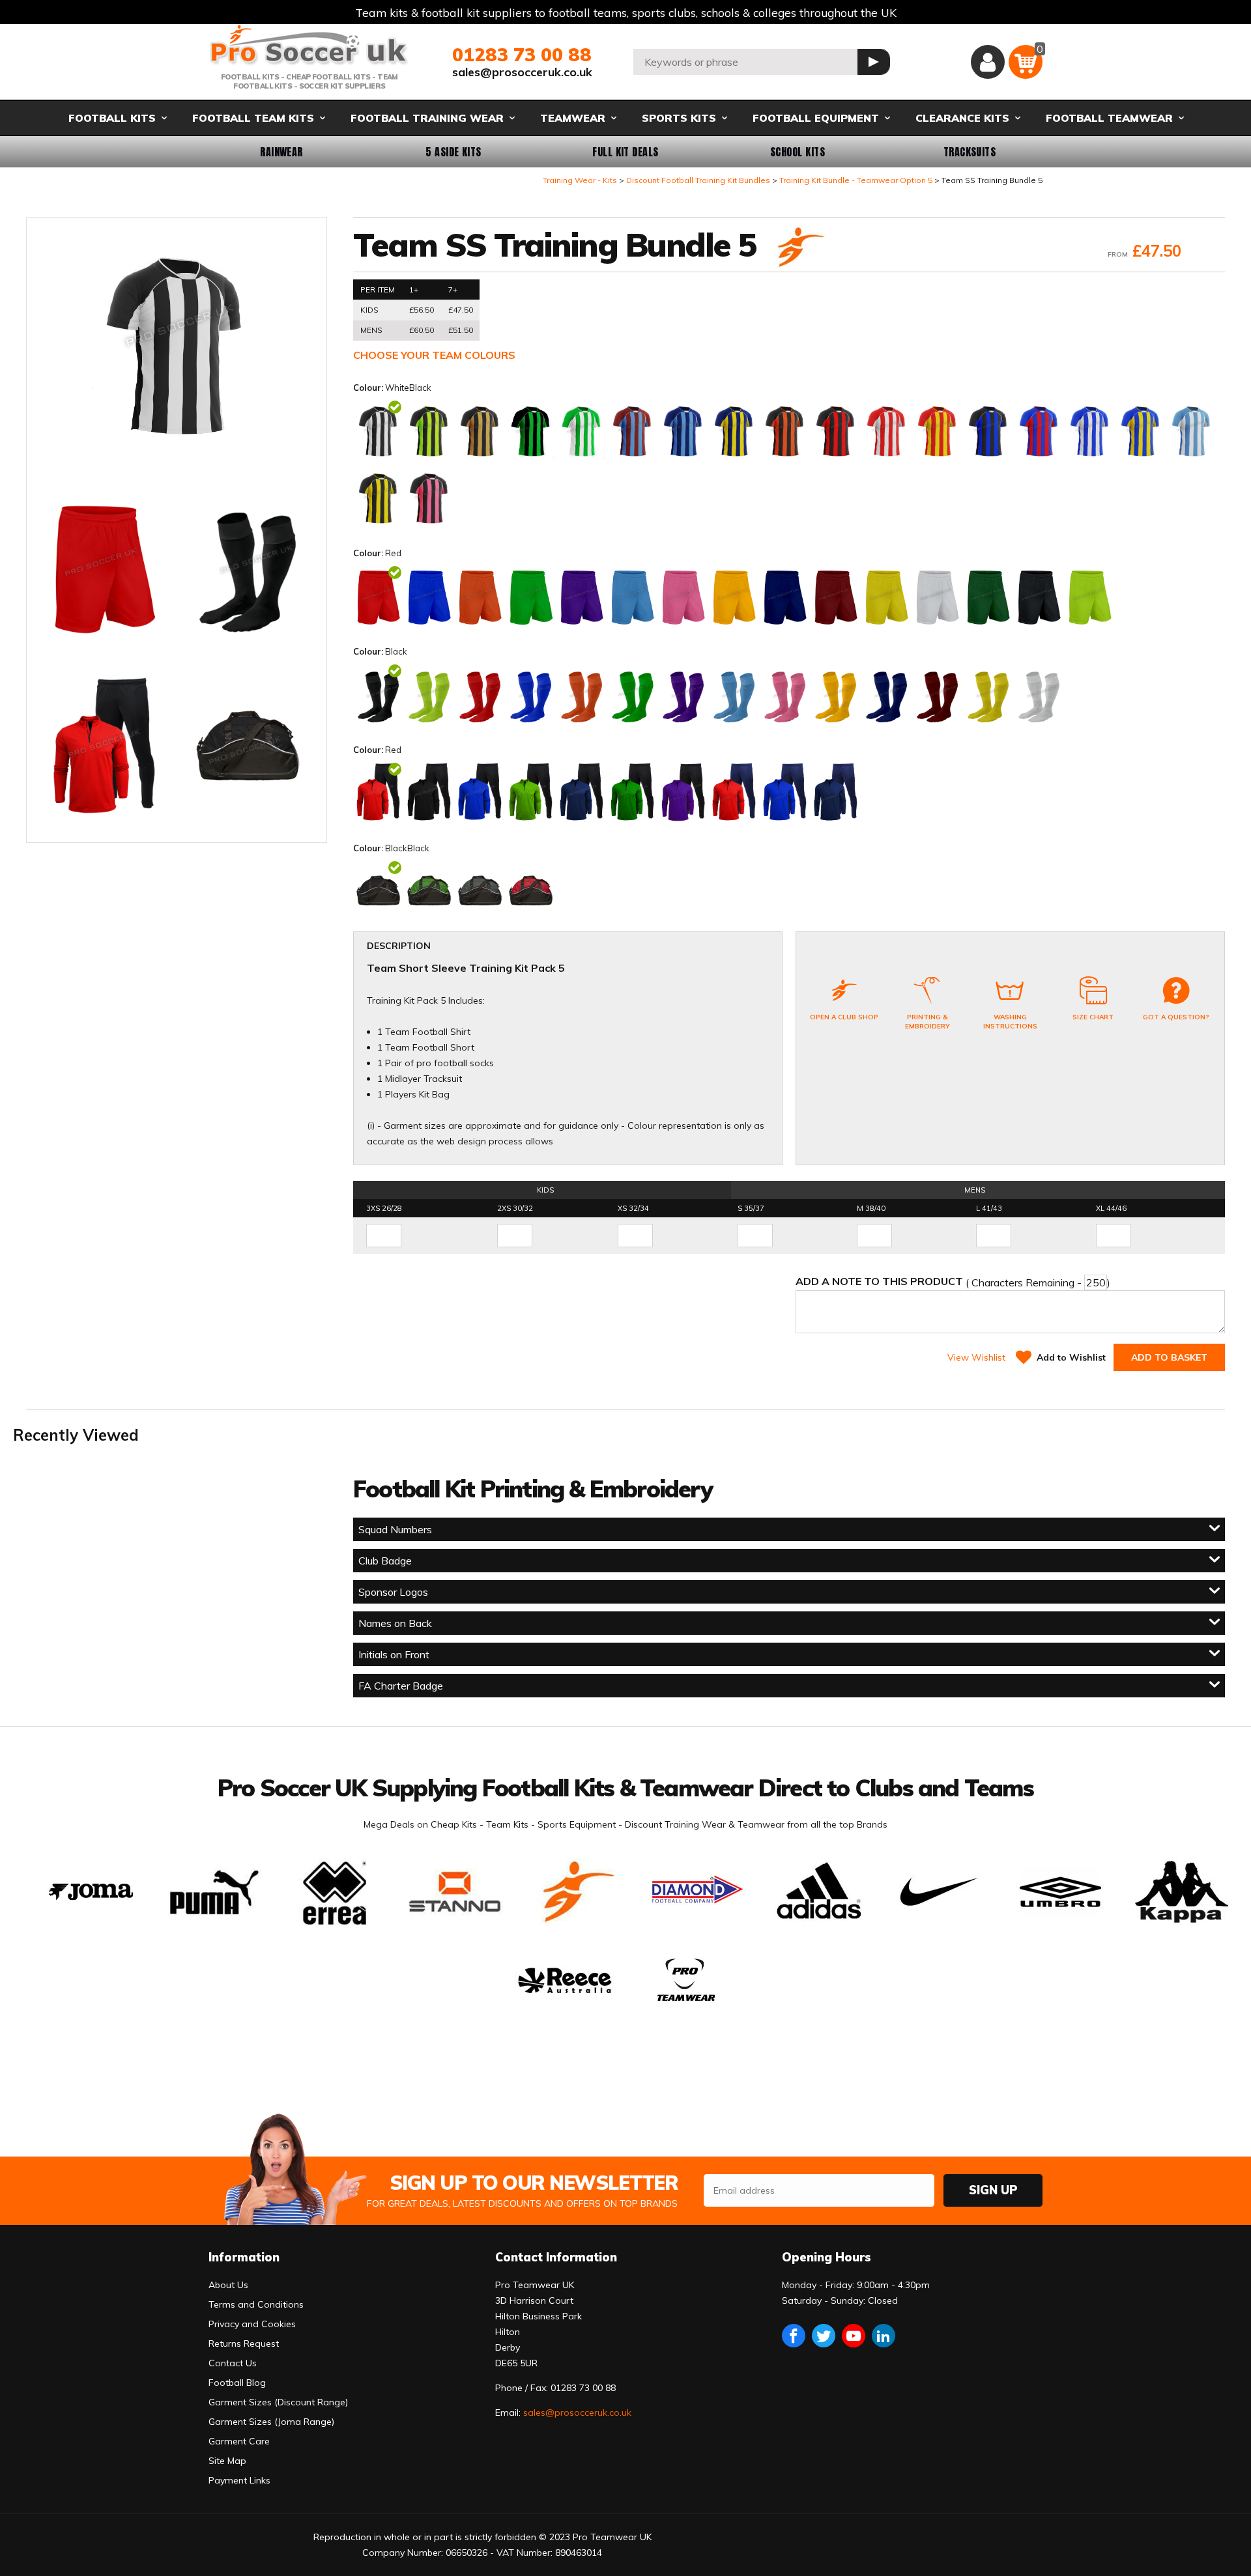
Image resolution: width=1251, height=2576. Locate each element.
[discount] (799, 248)
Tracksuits (970, 152)
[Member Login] (988, 62)
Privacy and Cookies (252, 2324)
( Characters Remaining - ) (953, 1282)
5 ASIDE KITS (453, 152)
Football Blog (237, 2383)
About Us (228, 2285)
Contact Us (233, 2363)
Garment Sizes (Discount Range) (278, 2402)
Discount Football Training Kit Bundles (698, 180)
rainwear (281, 152)
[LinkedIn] (884, 2336)
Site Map (227, 2461)
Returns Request (244, 2343)
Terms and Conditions (256, 2304)
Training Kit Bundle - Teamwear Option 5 (856, 180)
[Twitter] (824, 2336)
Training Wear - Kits (580, 180)
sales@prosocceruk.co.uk (522, 72)
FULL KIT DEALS (625, 152)
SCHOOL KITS (798, 152)
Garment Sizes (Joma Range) (271, 2422)
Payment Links (239, 2480)
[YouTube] (854, 2336)
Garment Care (239, 2441)
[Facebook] (794, 2336)
